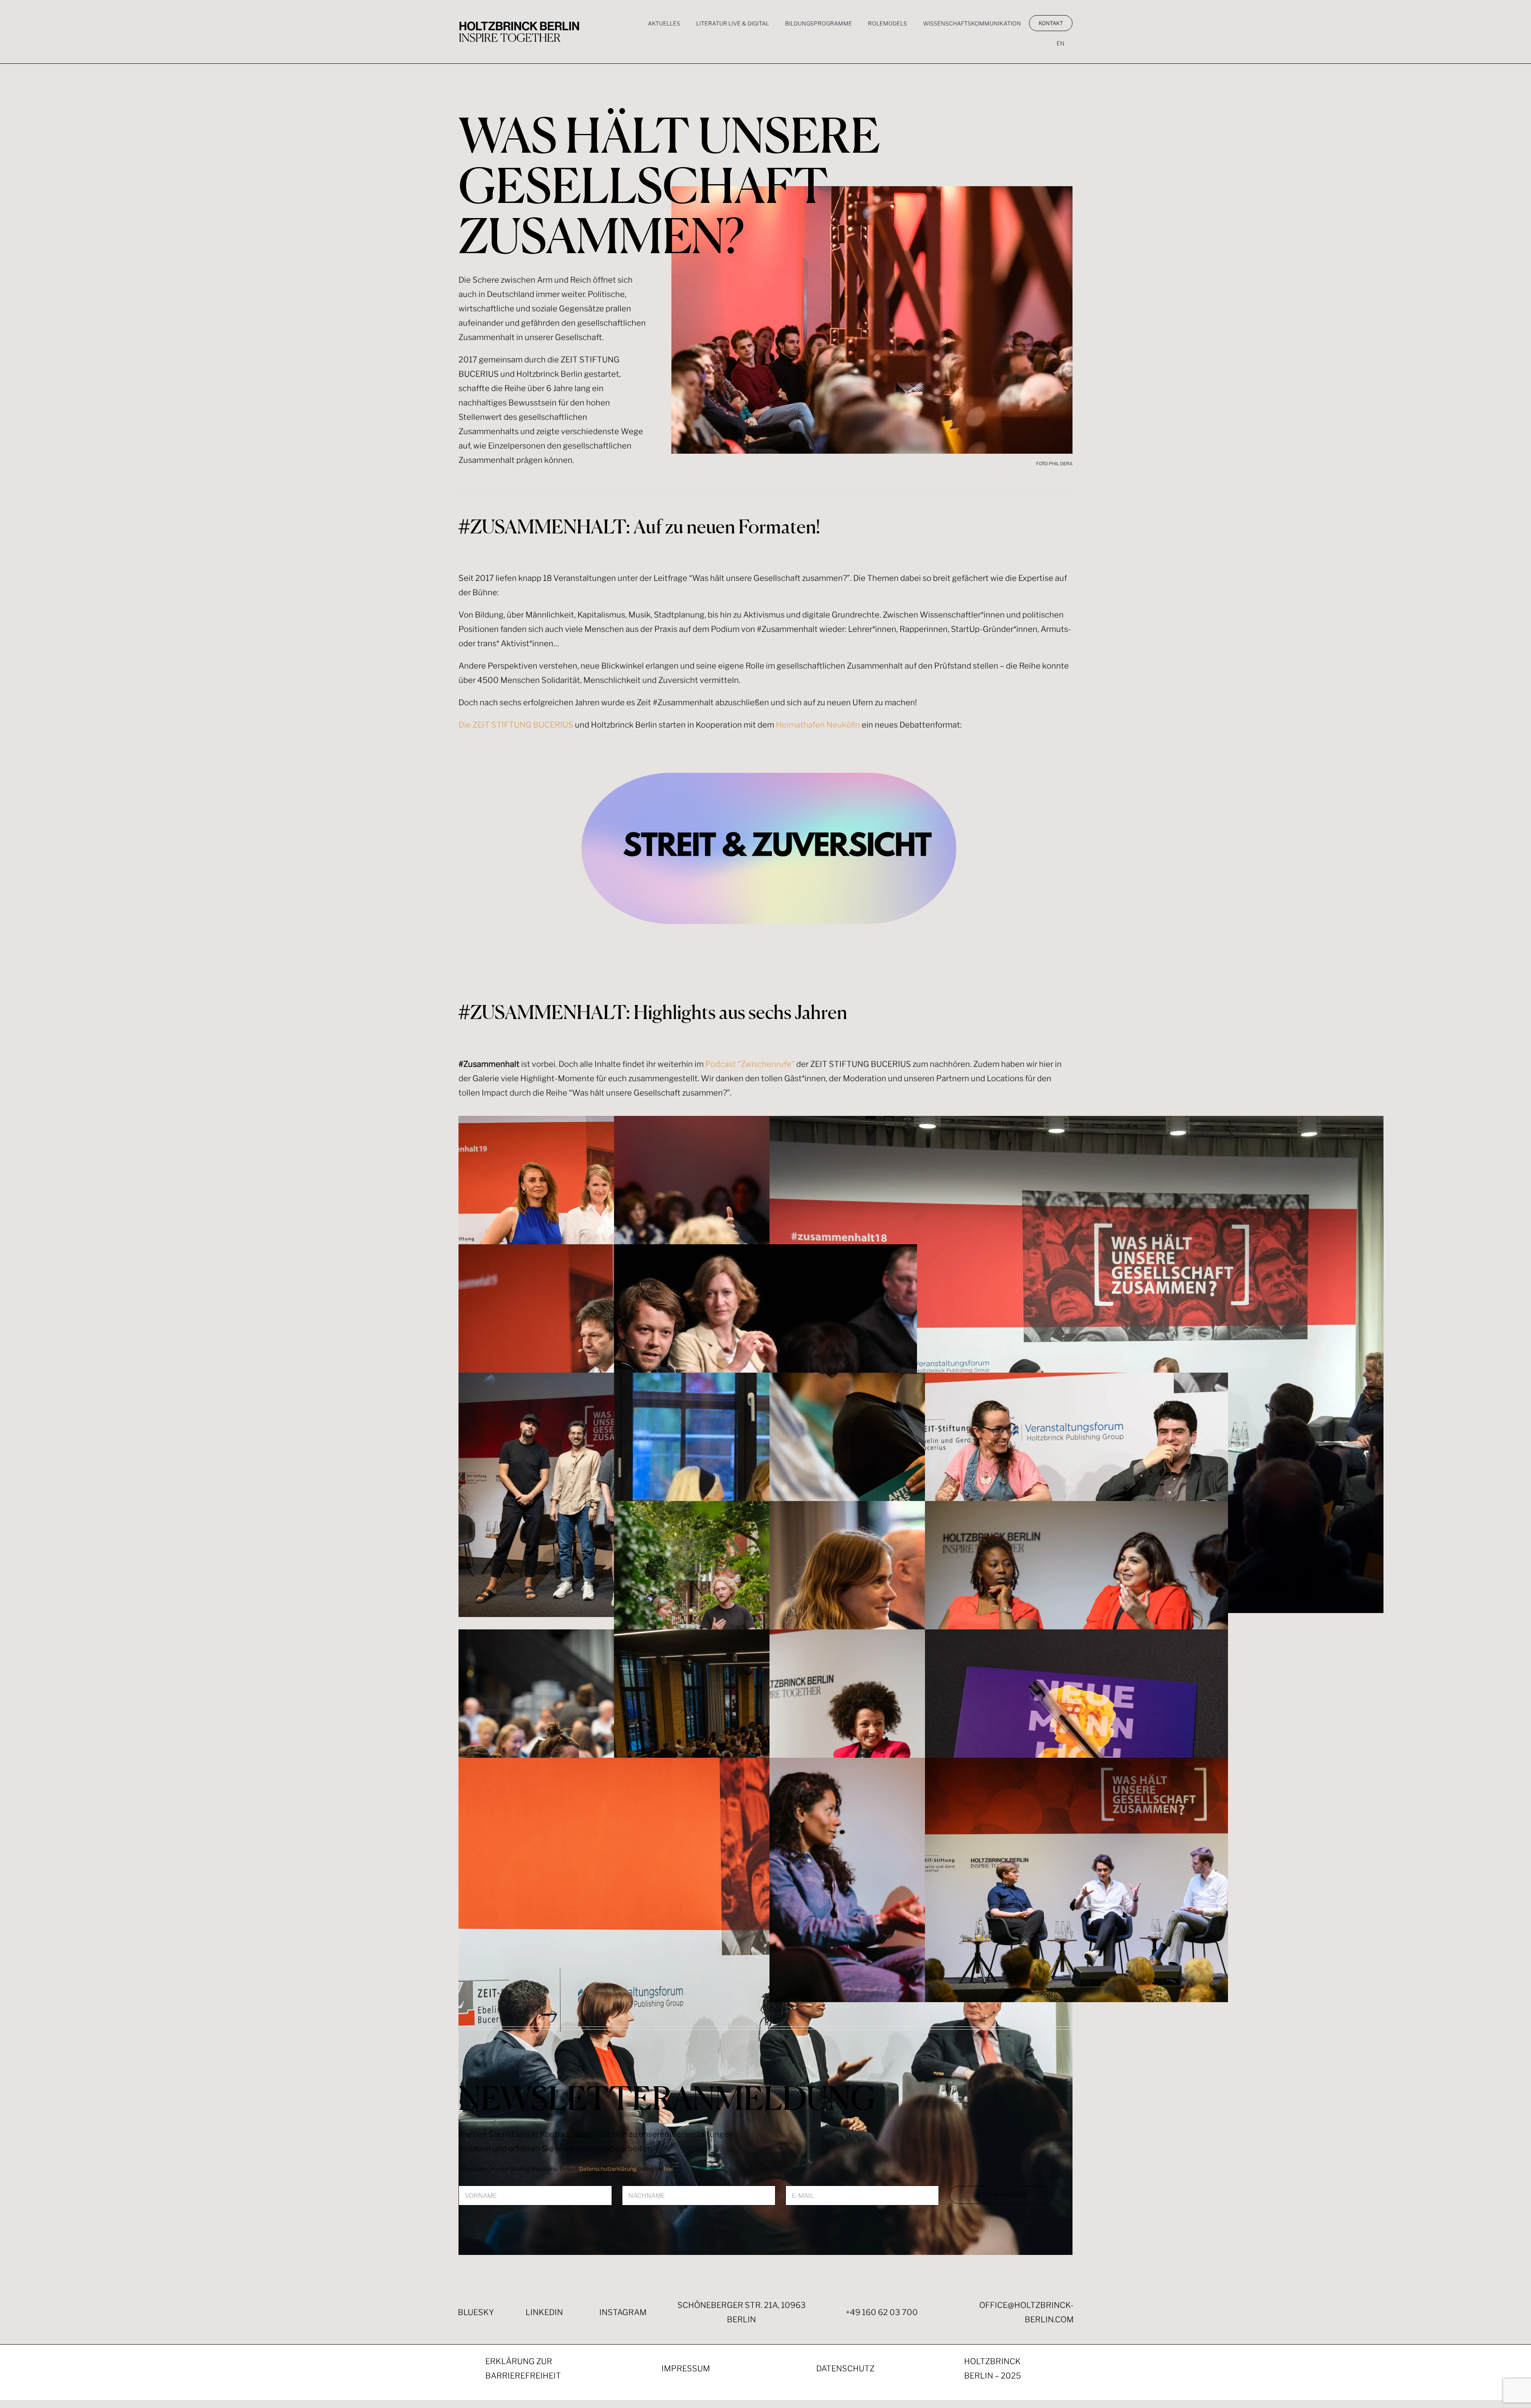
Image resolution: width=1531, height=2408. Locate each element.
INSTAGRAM (623, 2312)
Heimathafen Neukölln (818, 725)
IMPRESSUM (686, 2369)
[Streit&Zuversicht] (775, 752)
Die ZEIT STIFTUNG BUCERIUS (516, 725)
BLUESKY (476, 2312)
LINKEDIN (544, 2312)
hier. (669, 2169)
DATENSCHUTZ (845, 2369)
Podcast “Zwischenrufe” (750, 1064)
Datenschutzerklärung (608, 2169)
